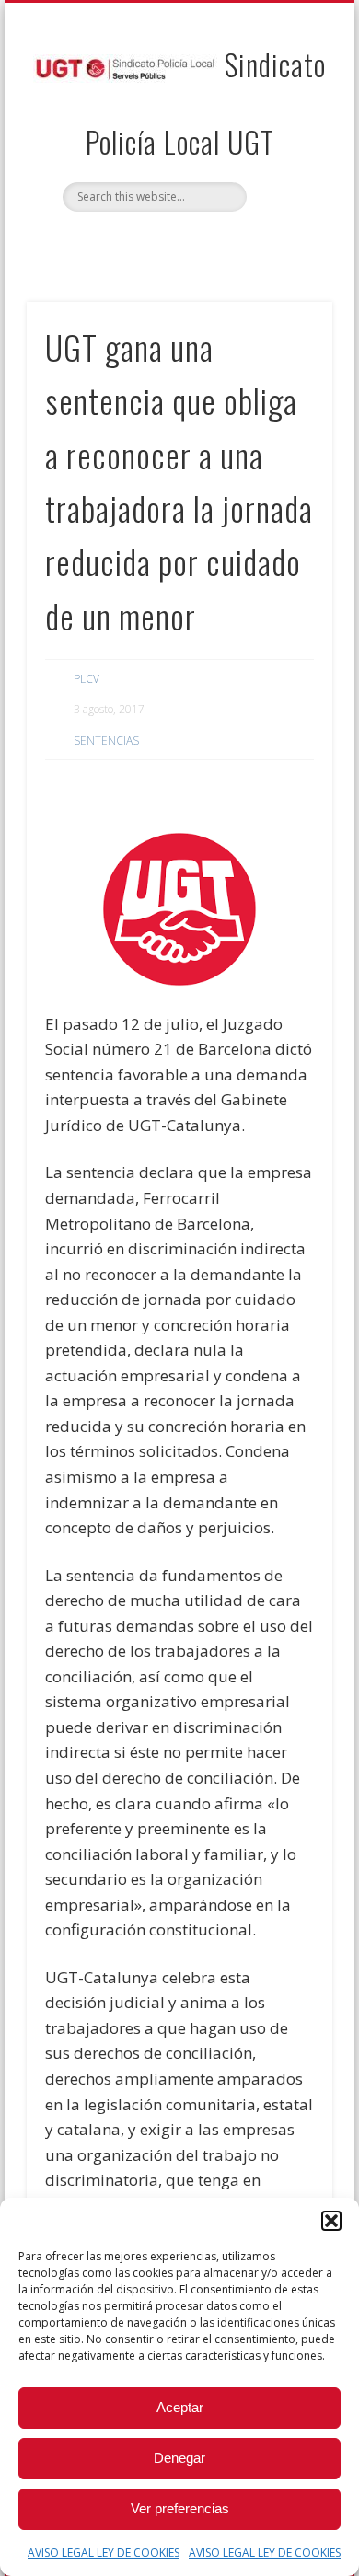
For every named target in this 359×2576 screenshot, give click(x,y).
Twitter (196, 243)
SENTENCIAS (106, 740)
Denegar (179, 2458)
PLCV (87, 679)
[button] (331, 2221)
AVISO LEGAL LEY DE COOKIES (104, 2553)
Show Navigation (287, 165)
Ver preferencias (180, 2508)
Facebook (158, 243)
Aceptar (180, 2407)
